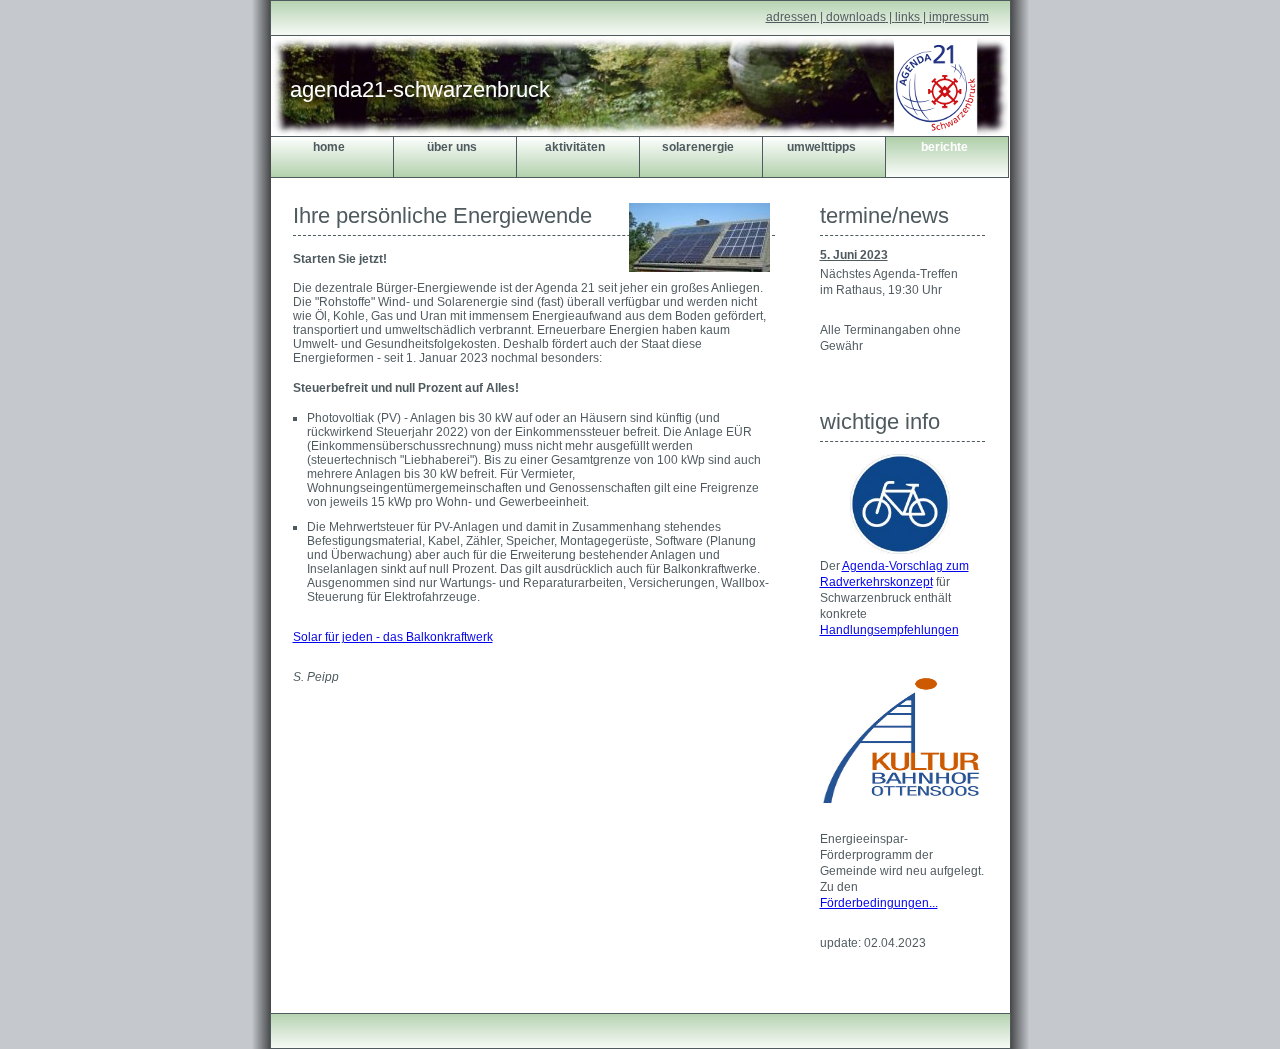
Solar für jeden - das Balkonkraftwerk (393, 637)
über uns (452, 147)
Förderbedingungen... (879, 903)
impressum (959, 17)
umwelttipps (821, 147)
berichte (944, 147)
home (329, 147)
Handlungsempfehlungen (889, 630)
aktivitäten (575, 147)
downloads (856, 17)
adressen (791, 17)
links (907, 17)
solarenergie (698, 147)
